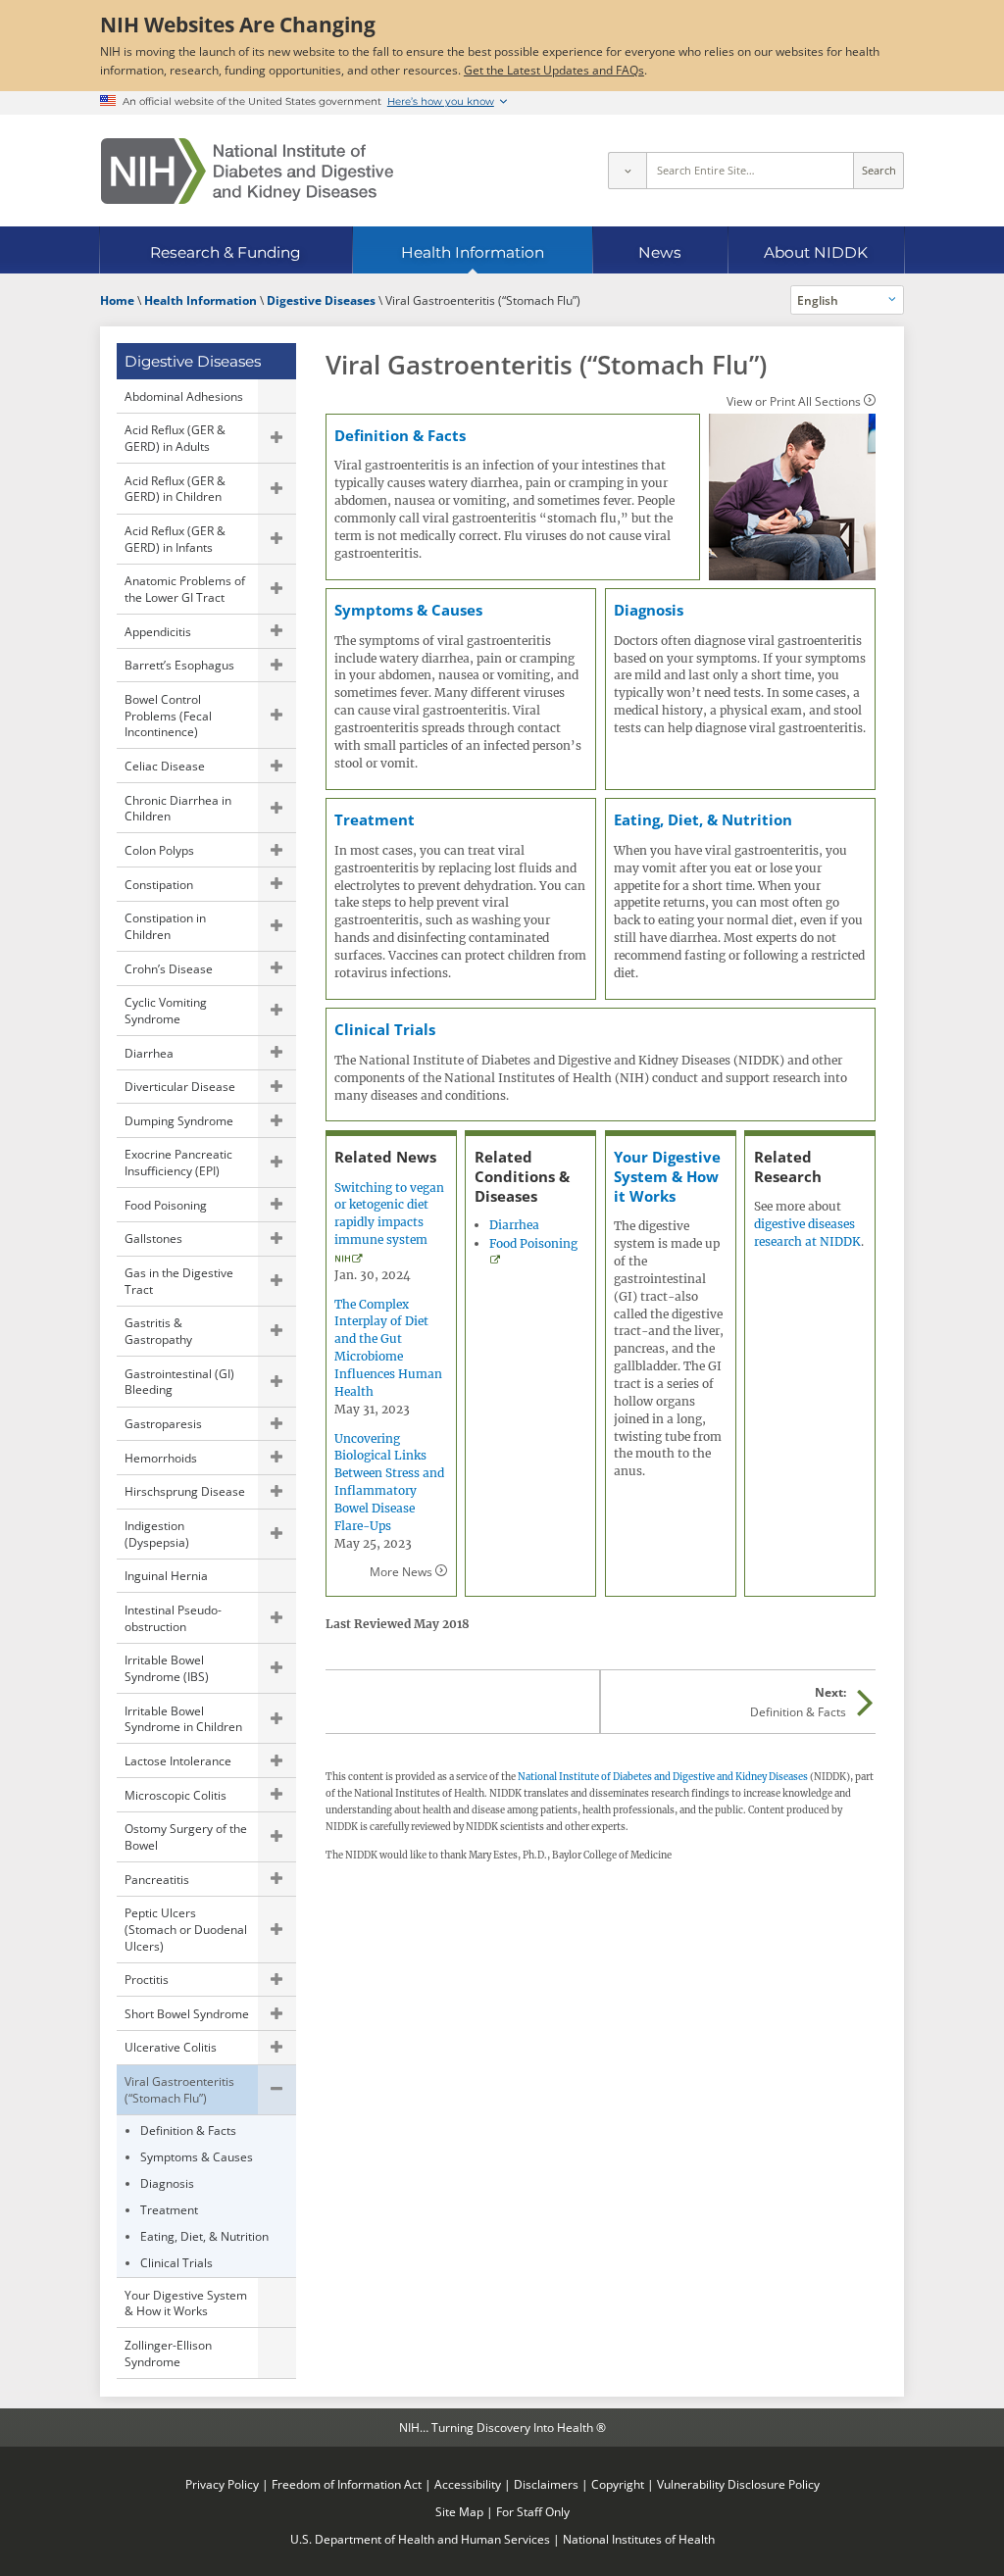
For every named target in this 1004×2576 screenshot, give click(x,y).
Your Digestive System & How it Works (186, 2303)
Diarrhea (149, 1053)
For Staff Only (533, 2511)
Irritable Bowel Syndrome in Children (183, 1719)
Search (879, 171)
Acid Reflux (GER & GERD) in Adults (175, 438)
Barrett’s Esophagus (179, 665)
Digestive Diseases (193, 361)
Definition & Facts (188, 2130)
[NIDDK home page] (247, 171)
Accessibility (468, 2484)
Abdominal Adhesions (184, 396)
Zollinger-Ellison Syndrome (168, 2353)
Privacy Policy (222, 2484)
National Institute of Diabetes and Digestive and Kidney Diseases (663, 1777)
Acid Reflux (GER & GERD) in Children (175, 489)
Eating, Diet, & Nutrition (204, 2236)
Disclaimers (546, 2484)
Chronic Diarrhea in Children (178, 808)
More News (401, 1571)
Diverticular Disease (180, 1086)
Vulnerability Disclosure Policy (738, 2484)
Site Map (459, 2511)
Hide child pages (276, 2090)
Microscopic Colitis (176, 1795)
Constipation (159, 884)
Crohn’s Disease (169, 968)
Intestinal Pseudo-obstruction (173, 1618)
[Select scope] (627, 171)
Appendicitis (158, 631)
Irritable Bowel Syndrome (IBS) (167, 1668)
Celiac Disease (165, 766)
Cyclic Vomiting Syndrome (166, 1010)
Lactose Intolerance (178, 1760)
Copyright (618, 2484)
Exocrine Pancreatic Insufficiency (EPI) (178, 1162)
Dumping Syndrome (179, 1120)
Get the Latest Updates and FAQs (554, 70)
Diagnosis (167, 2183)
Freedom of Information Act (347, 2484)
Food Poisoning (166, 1205)
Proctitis (147, 1979)
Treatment (169, 2209)
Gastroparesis (163, 1423)
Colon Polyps (159, 850)
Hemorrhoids (161, 1458)
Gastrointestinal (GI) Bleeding (179, 1382)
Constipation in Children (165, 926)
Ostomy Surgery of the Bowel (186, 1836)
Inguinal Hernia (166, 1575)
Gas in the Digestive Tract (179, 1281)
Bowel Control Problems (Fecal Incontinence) (168, 715)
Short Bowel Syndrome (187, 2013)
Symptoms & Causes (197, 2156)
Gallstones (153, 1238)
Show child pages (276, 438)
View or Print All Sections (794, 401)
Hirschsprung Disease (185, 1491)
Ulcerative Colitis (171, 2047)
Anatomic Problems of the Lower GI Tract (185, 589)
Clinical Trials (176, 2262)
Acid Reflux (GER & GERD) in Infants (175, 539)
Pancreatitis (157, 1879)
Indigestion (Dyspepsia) (157, 1534)
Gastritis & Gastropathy (158, 1331)
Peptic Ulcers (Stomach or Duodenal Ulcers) (186, 1929)
